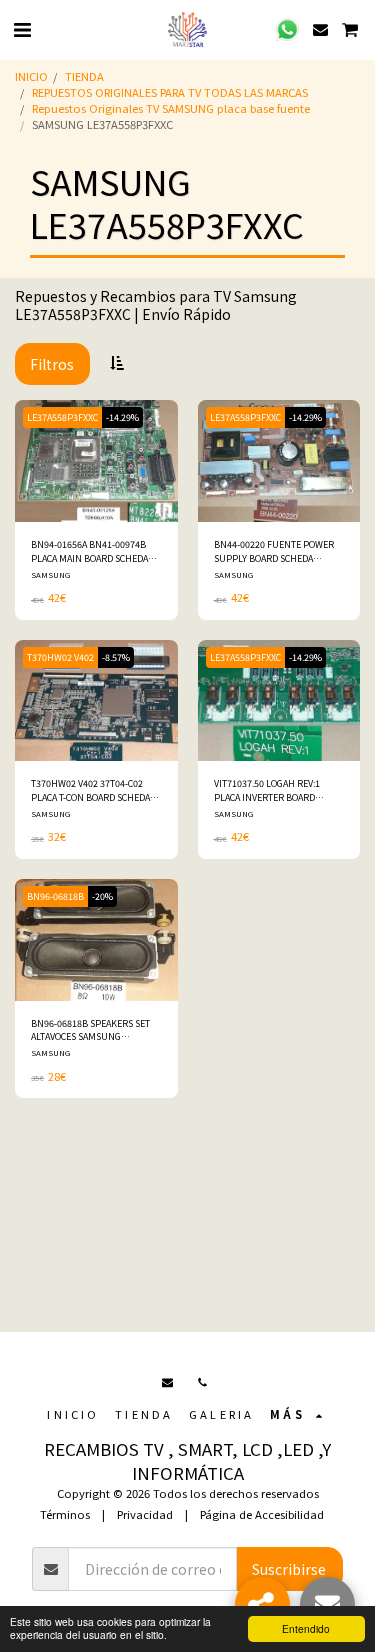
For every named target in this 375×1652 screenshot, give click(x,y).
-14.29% (122, 417)
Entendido (306, 1628)
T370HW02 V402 (60, 657)
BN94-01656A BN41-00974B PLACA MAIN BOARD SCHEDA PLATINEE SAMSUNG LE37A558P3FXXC (89, 551)
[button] (22, 28)
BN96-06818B (55, 896)
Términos (65, 1514)
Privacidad (145, 1514)
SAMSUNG (50, 574)
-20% (102, 896)
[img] (96, 461)
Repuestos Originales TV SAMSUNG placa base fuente (171, 108)
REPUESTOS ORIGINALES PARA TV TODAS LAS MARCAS (170, 92)
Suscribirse (289, 1569)
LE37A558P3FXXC (62, 417)
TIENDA (84, 76)
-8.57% (116, 657)
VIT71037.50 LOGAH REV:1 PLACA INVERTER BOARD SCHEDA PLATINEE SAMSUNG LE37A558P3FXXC (274, 790)
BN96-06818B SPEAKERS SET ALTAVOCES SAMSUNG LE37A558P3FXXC (90, 1030)
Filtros (52, 364)
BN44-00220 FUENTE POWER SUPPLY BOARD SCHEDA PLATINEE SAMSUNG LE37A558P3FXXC (274, 551)
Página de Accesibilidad (262, 1514)
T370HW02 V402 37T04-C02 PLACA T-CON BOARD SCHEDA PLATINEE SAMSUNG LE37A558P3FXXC (90, 790)
